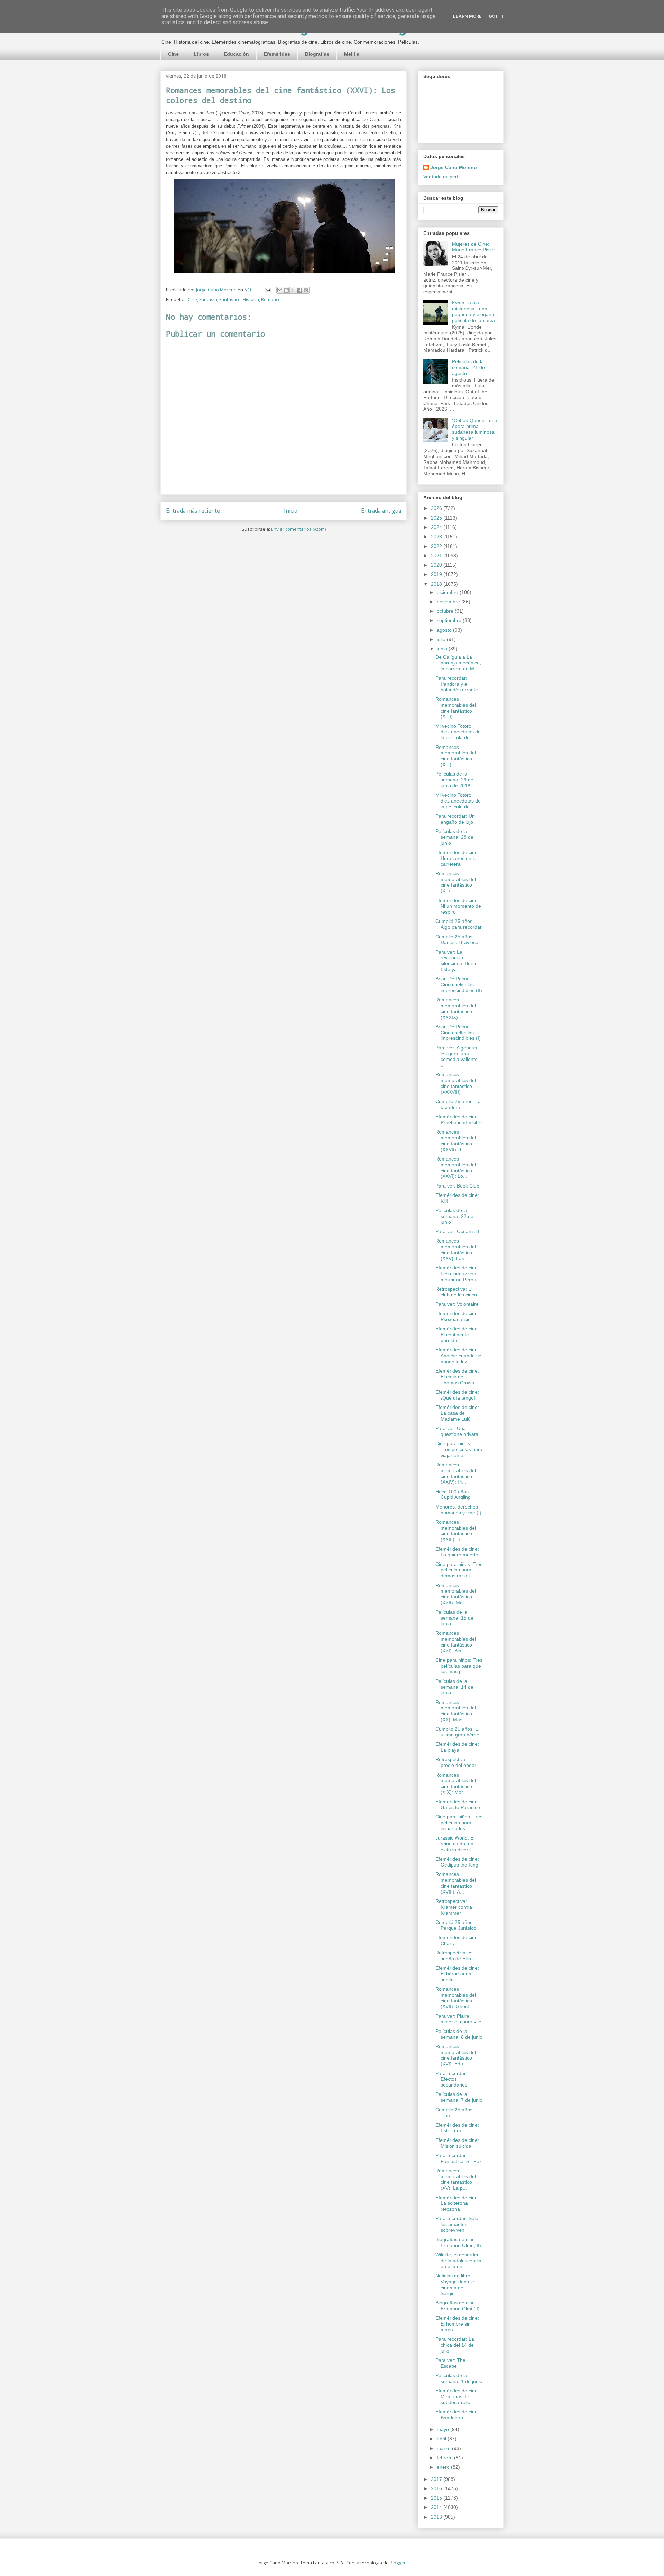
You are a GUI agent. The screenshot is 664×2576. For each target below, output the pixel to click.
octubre (446, 611)
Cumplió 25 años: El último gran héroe (457, 1732)
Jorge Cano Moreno (454, 167)
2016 (437, 2488)
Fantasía (208, 299)
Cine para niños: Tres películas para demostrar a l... (459, 1570)
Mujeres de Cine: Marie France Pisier (473, 247)
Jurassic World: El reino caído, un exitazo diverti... (455, 1844)
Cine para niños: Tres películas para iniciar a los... (459, 1823)
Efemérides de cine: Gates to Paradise (458, 1804)
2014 (437, 2507)
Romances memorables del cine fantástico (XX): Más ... (456, 1711)
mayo (444, 2429)
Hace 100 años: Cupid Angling (453, 1495)
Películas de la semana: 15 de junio (454, 1618)
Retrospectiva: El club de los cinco (456, 1292)
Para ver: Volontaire (457, 1304)
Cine (173, 54)
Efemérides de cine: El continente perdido (457, 1335)
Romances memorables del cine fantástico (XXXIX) (456, 1008)
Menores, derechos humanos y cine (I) (458, 1510)
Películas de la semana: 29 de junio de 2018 (454, 780)
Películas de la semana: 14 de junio (454, 1687)
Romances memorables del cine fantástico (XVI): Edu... (456, 2055)
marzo (444, 2448)
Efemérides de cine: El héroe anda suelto (457, 1974)
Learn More (467, 16)
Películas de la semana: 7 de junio (459, 2097)
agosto (445, 630)
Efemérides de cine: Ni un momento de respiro (458, 906)
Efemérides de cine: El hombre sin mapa (457, 2324)
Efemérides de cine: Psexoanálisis (457, 1316)
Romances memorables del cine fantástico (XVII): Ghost (456, 1998)
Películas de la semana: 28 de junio (454, 837)
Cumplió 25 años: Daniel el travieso (457, 940)
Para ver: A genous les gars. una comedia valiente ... (456, 1056)
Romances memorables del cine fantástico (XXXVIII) (456, 1083)
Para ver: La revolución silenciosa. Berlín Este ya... (456, 961)
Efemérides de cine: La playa (457, 1747)
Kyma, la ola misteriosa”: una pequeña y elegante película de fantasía (474, 311)
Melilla (352, 54)
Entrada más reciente (193, 511)
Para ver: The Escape (450, 2363)
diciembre (448, 592)
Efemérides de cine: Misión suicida (457, 2143)
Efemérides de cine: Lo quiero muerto (457, 1552)
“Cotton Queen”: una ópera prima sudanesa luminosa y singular (475, 429)
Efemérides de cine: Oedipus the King (457, 1862)
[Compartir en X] (293, 290)
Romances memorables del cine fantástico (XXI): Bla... (456, 1642)
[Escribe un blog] (286, 290)
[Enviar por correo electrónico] (280, 290)
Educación (236, 54)
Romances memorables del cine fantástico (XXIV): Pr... (456, 1473)
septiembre (450, 620)
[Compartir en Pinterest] (306, 290)
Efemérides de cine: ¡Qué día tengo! (457, 1395)
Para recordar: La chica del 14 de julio (455, 2345)
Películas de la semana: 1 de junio (459, 2378)
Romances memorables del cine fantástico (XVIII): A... (456, 1883)
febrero (445, 2458)
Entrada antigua (381, 511)
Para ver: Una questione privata (457, 1431)
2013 (437, 2517)
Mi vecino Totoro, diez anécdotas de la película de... (458, 732)
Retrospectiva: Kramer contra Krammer (454, 1907)
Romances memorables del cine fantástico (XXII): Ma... (456, 1594)
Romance (271, 299)
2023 (437, 537)
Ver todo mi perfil (442, 177)
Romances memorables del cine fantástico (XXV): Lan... (456, 1249)
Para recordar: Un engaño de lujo (455, 819)
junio (443, 649)
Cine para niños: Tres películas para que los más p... (459, 1666)
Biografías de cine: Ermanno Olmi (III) (458, 2242)
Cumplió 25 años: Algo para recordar (459, 924)
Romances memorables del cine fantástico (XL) (456, 882)
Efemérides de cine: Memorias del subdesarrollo (457, 2396)
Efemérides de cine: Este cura (457, 2128)
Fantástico (230, 299)
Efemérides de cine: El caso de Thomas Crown (457, 1377)
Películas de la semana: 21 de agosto (468, 367)
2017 (437, 2479)
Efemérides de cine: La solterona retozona (457, 2203)
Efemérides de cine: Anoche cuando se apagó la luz (458, 1356)
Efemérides (277, 54)
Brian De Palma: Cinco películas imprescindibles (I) (458, 1033)
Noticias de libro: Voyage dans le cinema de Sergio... (455, 2284)
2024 (437, 527)
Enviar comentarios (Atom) (298, 529)
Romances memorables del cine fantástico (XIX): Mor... (456, 1784)
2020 (437, 565)
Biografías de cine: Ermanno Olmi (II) (458, 2306)
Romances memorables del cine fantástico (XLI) (456, 756)
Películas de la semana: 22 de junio (454, 1216)
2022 (437, 546)
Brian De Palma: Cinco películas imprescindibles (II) (459, 984)
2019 (437, 574)
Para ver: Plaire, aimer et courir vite (458, 2019)
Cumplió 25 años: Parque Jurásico (456, 1925)
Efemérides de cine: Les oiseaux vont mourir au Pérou (457, 1274)
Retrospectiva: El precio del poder (456, 1762)
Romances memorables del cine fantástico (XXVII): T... (456, 1140)
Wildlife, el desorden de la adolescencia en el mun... (458, 2261)
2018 (437, 584)
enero (444, 2467)
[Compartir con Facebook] (299, 290)
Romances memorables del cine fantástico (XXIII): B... (456, 1531)
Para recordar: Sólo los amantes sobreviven (457, 2224)
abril (442, 2439)
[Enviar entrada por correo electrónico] (267, 290)
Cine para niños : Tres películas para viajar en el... (459, 1449)
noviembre (449, 602)
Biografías (317, 54)
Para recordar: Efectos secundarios (451, 2079)
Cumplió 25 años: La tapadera (458, 1104)
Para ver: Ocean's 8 (457, 1231)
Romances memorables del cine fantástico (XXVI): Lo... (456, 1167)
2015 (437, 2498)
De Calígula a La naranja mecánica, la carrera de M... (458, 663)
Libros (201, 54)
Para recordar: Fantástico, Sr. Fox (459, 2158)
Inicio (291, 511)
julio (442, 639)
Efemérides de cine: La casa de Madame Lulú (457, 1413)
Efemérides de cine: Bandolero (457, 2415)
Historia (251, 299)
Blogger (398, 2563)
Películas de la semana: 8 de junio (459, 2034)
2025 (437, 518)
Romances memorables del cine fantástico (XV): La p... (456, 2179)
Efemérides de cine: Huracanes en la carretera (457, 858)
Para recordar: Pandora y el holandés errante (457, 684)
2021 (437, 556)
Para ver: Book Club (457, 1186)
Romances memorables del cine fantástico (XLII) (456, 708)
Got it (496, 16)
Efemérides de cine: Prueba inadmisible (459, 1120)
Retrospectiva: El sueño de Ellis (454, 1956)
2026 (437, 508)
